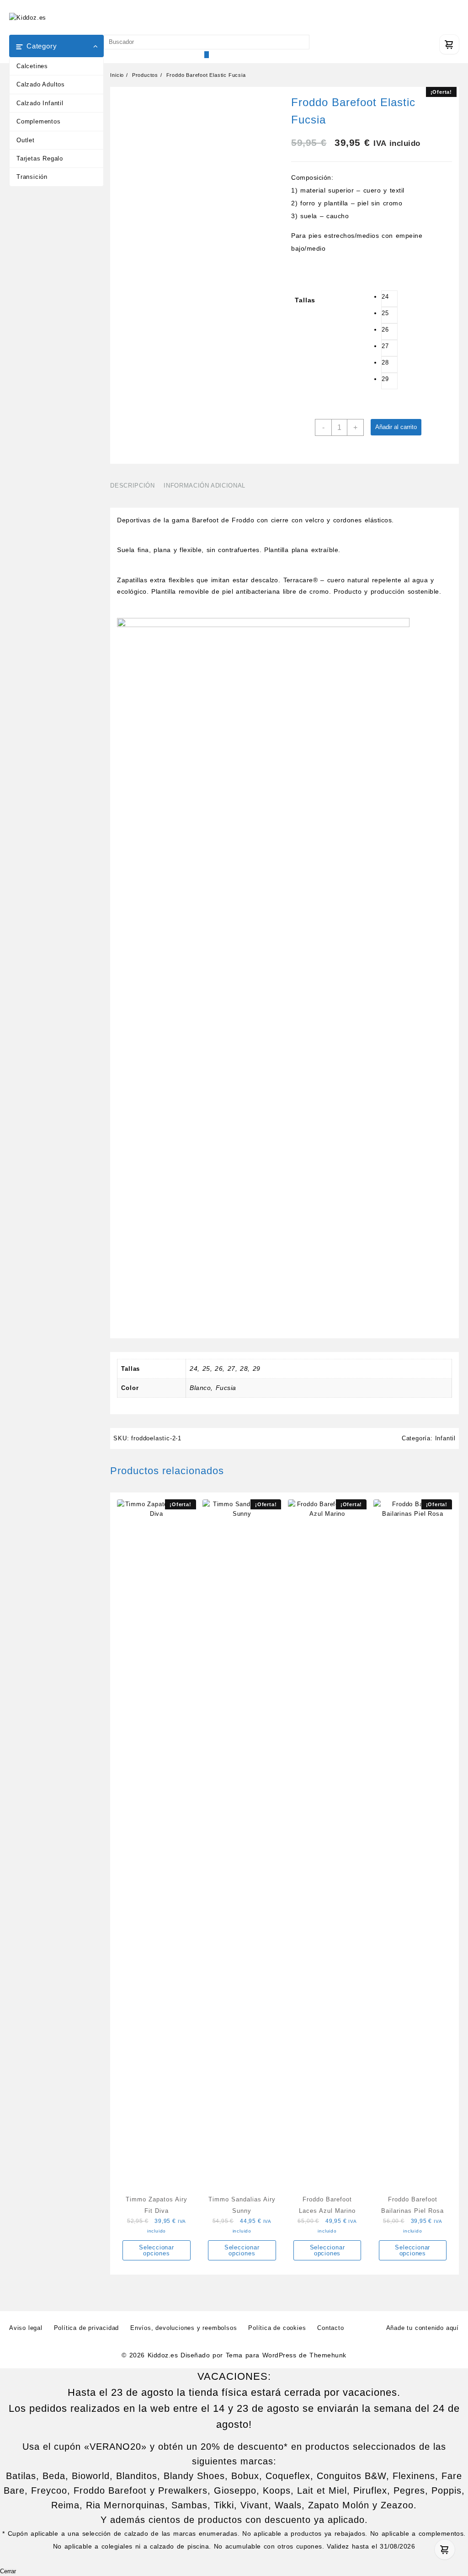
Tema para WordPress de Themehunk (286, 2355)
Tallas (305, 300)
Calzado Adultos (41, 84)
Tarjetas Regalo (40, 158)
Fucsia (226, 1388)
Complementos (39, 121)
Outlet (26, 140)
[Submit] (207, 55)
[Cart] (449, 44)
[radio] (389, 299)
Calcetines (32, 66)
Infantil (445, 1438)
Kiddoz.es (163, 2355)
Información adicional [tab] (205, 486)
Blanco (200, 1388)
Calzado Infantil (40, 103)
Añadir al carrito (396, 427)
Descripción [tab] (132, 486)
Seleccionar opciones (157, 2250)
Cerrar (8, 2571)
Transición (32, 177)
